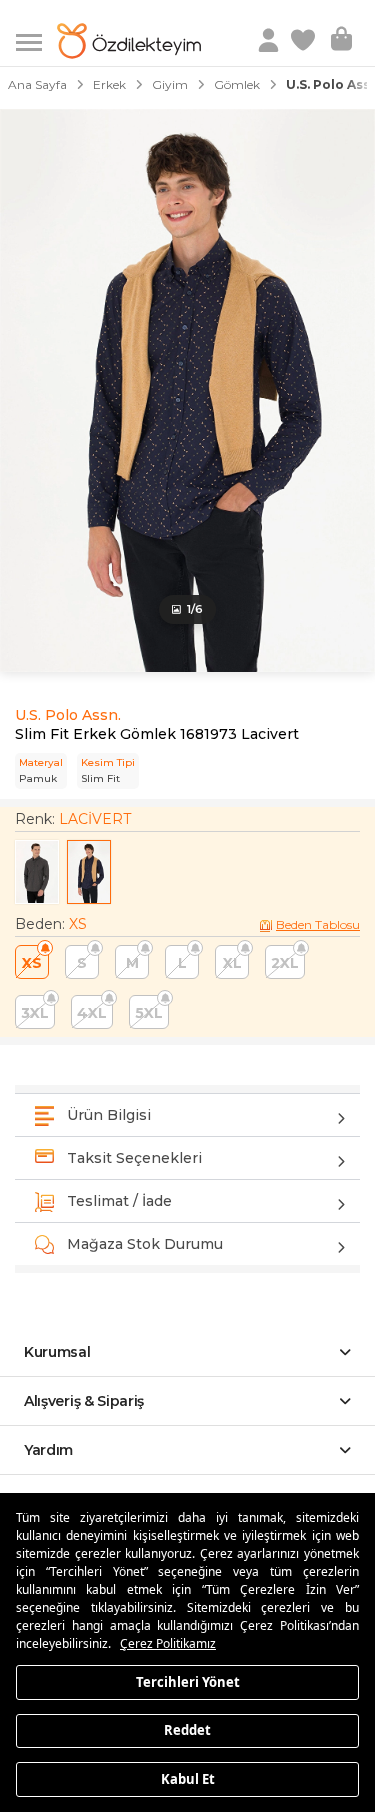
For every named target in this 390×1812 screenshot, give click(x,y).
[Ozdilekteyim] (129, 41)
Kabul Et (188, 1778)
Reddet (187, 1730)
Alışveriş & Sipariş (84, 1401)
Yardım (48, 1450)
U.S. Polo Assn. (68, 715)
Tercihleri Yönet (188, 1681)
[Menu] (36, 40)
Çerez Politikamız (168, 1643)
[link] (305, 41)
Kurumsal (57, 1352)
